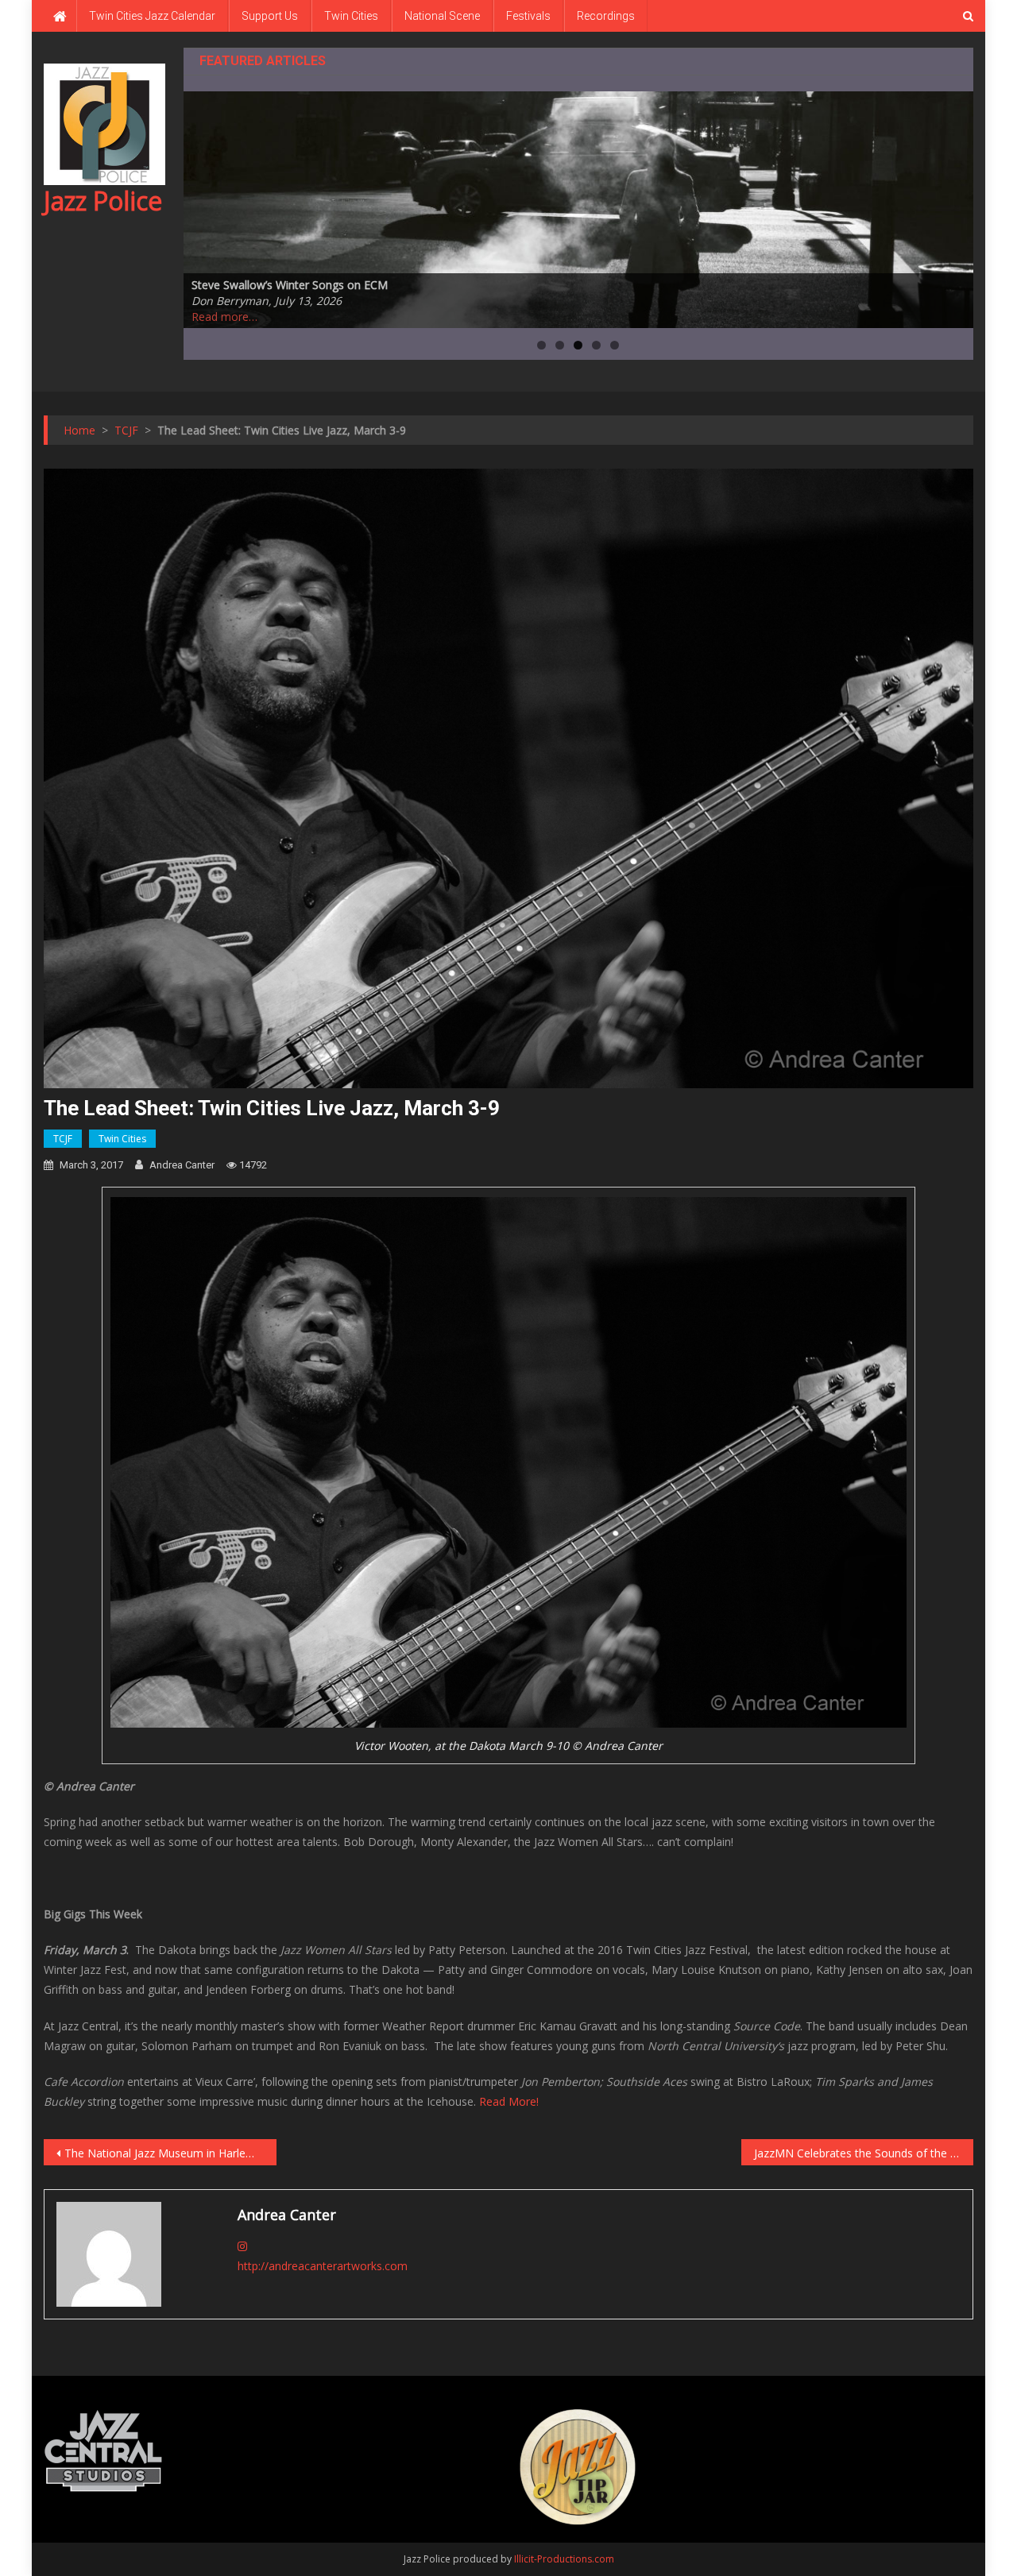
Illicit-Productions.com (564, 2559)
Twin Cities (351, 16)
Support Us (270, 16)
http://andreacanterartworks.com (323, 2266)
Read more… (224, 317)
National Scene (442, 16)
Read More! (509, 2101)
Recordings (606, 16)
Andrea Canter (182, 1165)
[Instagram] (242, 2246)
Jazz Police (103, 201)
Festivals (528, 16)
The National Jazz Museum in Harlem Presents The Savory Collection (170, 2153)
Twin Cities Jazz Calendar (152, 16)
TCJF (63, 1139)
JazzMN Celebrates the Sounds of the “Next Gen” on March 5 (864, 2153)
